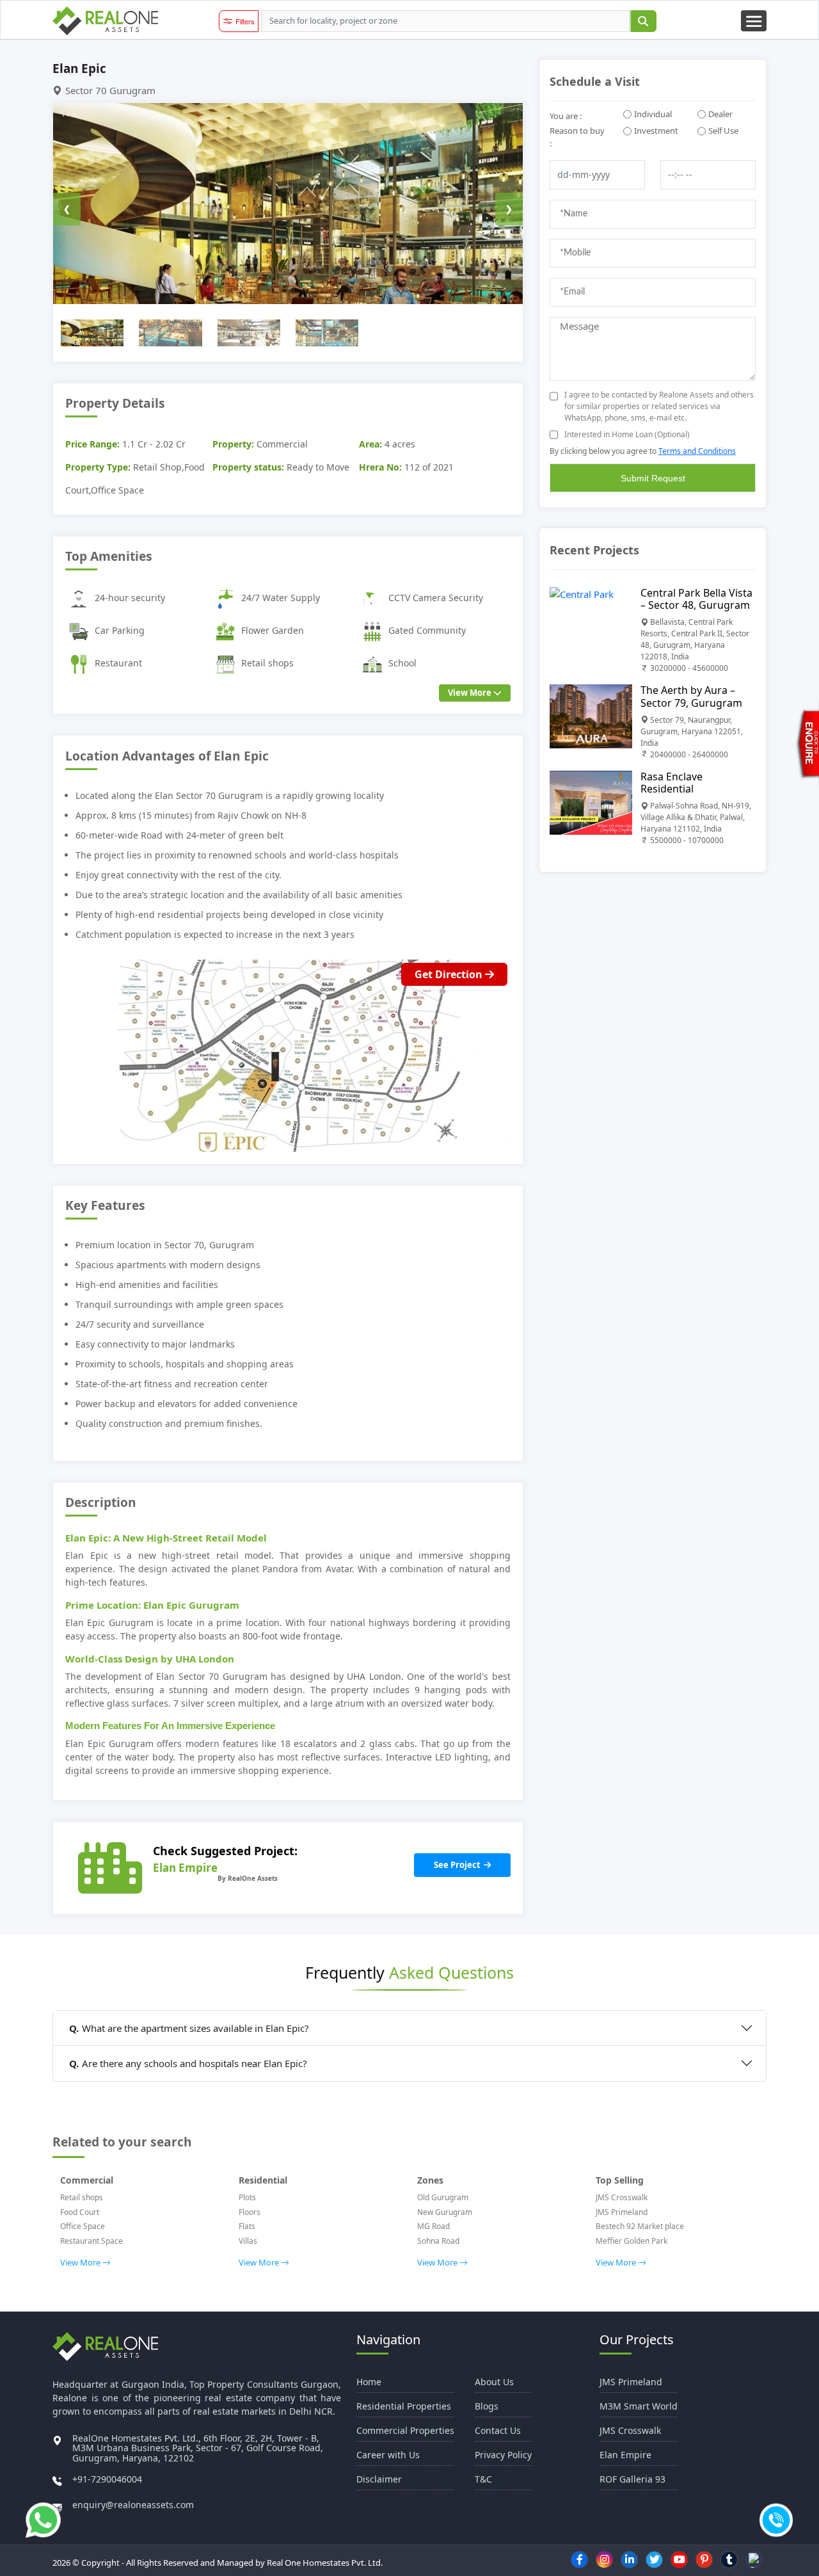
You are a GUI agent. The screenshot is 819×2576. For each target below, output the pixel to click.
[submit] (643, 21)
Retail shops (82, 2197)
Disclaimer (379, 2479)
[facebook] (580, 2559)
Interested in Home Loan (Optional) (627, 434)
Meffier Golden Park (632, 2241)
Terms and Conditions (697, 451)
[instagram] (605, 2559)
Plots (247, 2197)
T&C (483, 2479)
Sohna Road (438, 2241)
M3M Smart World (639, 2406)
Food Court (80, 2212)
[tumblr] (729, 2559)
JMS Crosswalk (622, 2197)
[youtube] (680, 2559)
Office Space (83, 2226)
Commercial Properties (405, 2430)
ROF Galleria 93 (632, 2479)
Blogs (487, 2406)
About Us (494, 2382)
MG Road (433, 2226)
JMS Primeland (622, 2212)
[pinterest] (704, 2559)
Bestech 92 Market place (640, 2226)
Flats (247, 2226)
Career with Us (388, 2455)
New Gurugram (445, 2212)
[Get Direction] (288, 1054)
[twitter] (655, 2559)
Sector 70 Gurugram (110, 90)
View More (471, 693)
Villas (248, 2241)
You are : (566, 116)
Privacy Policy (503, 2455)
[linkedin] (630, 2559)
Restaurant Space (91, 2241)
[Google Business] (754, 2560)
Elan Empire (625, 2455)
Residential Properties (404, 2406)
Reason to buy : (577, 137)
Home (369, 2382)
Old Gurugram (443, 2197)
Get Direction (450, 974)
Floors (250, 2212)
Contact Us (498, 2430)
